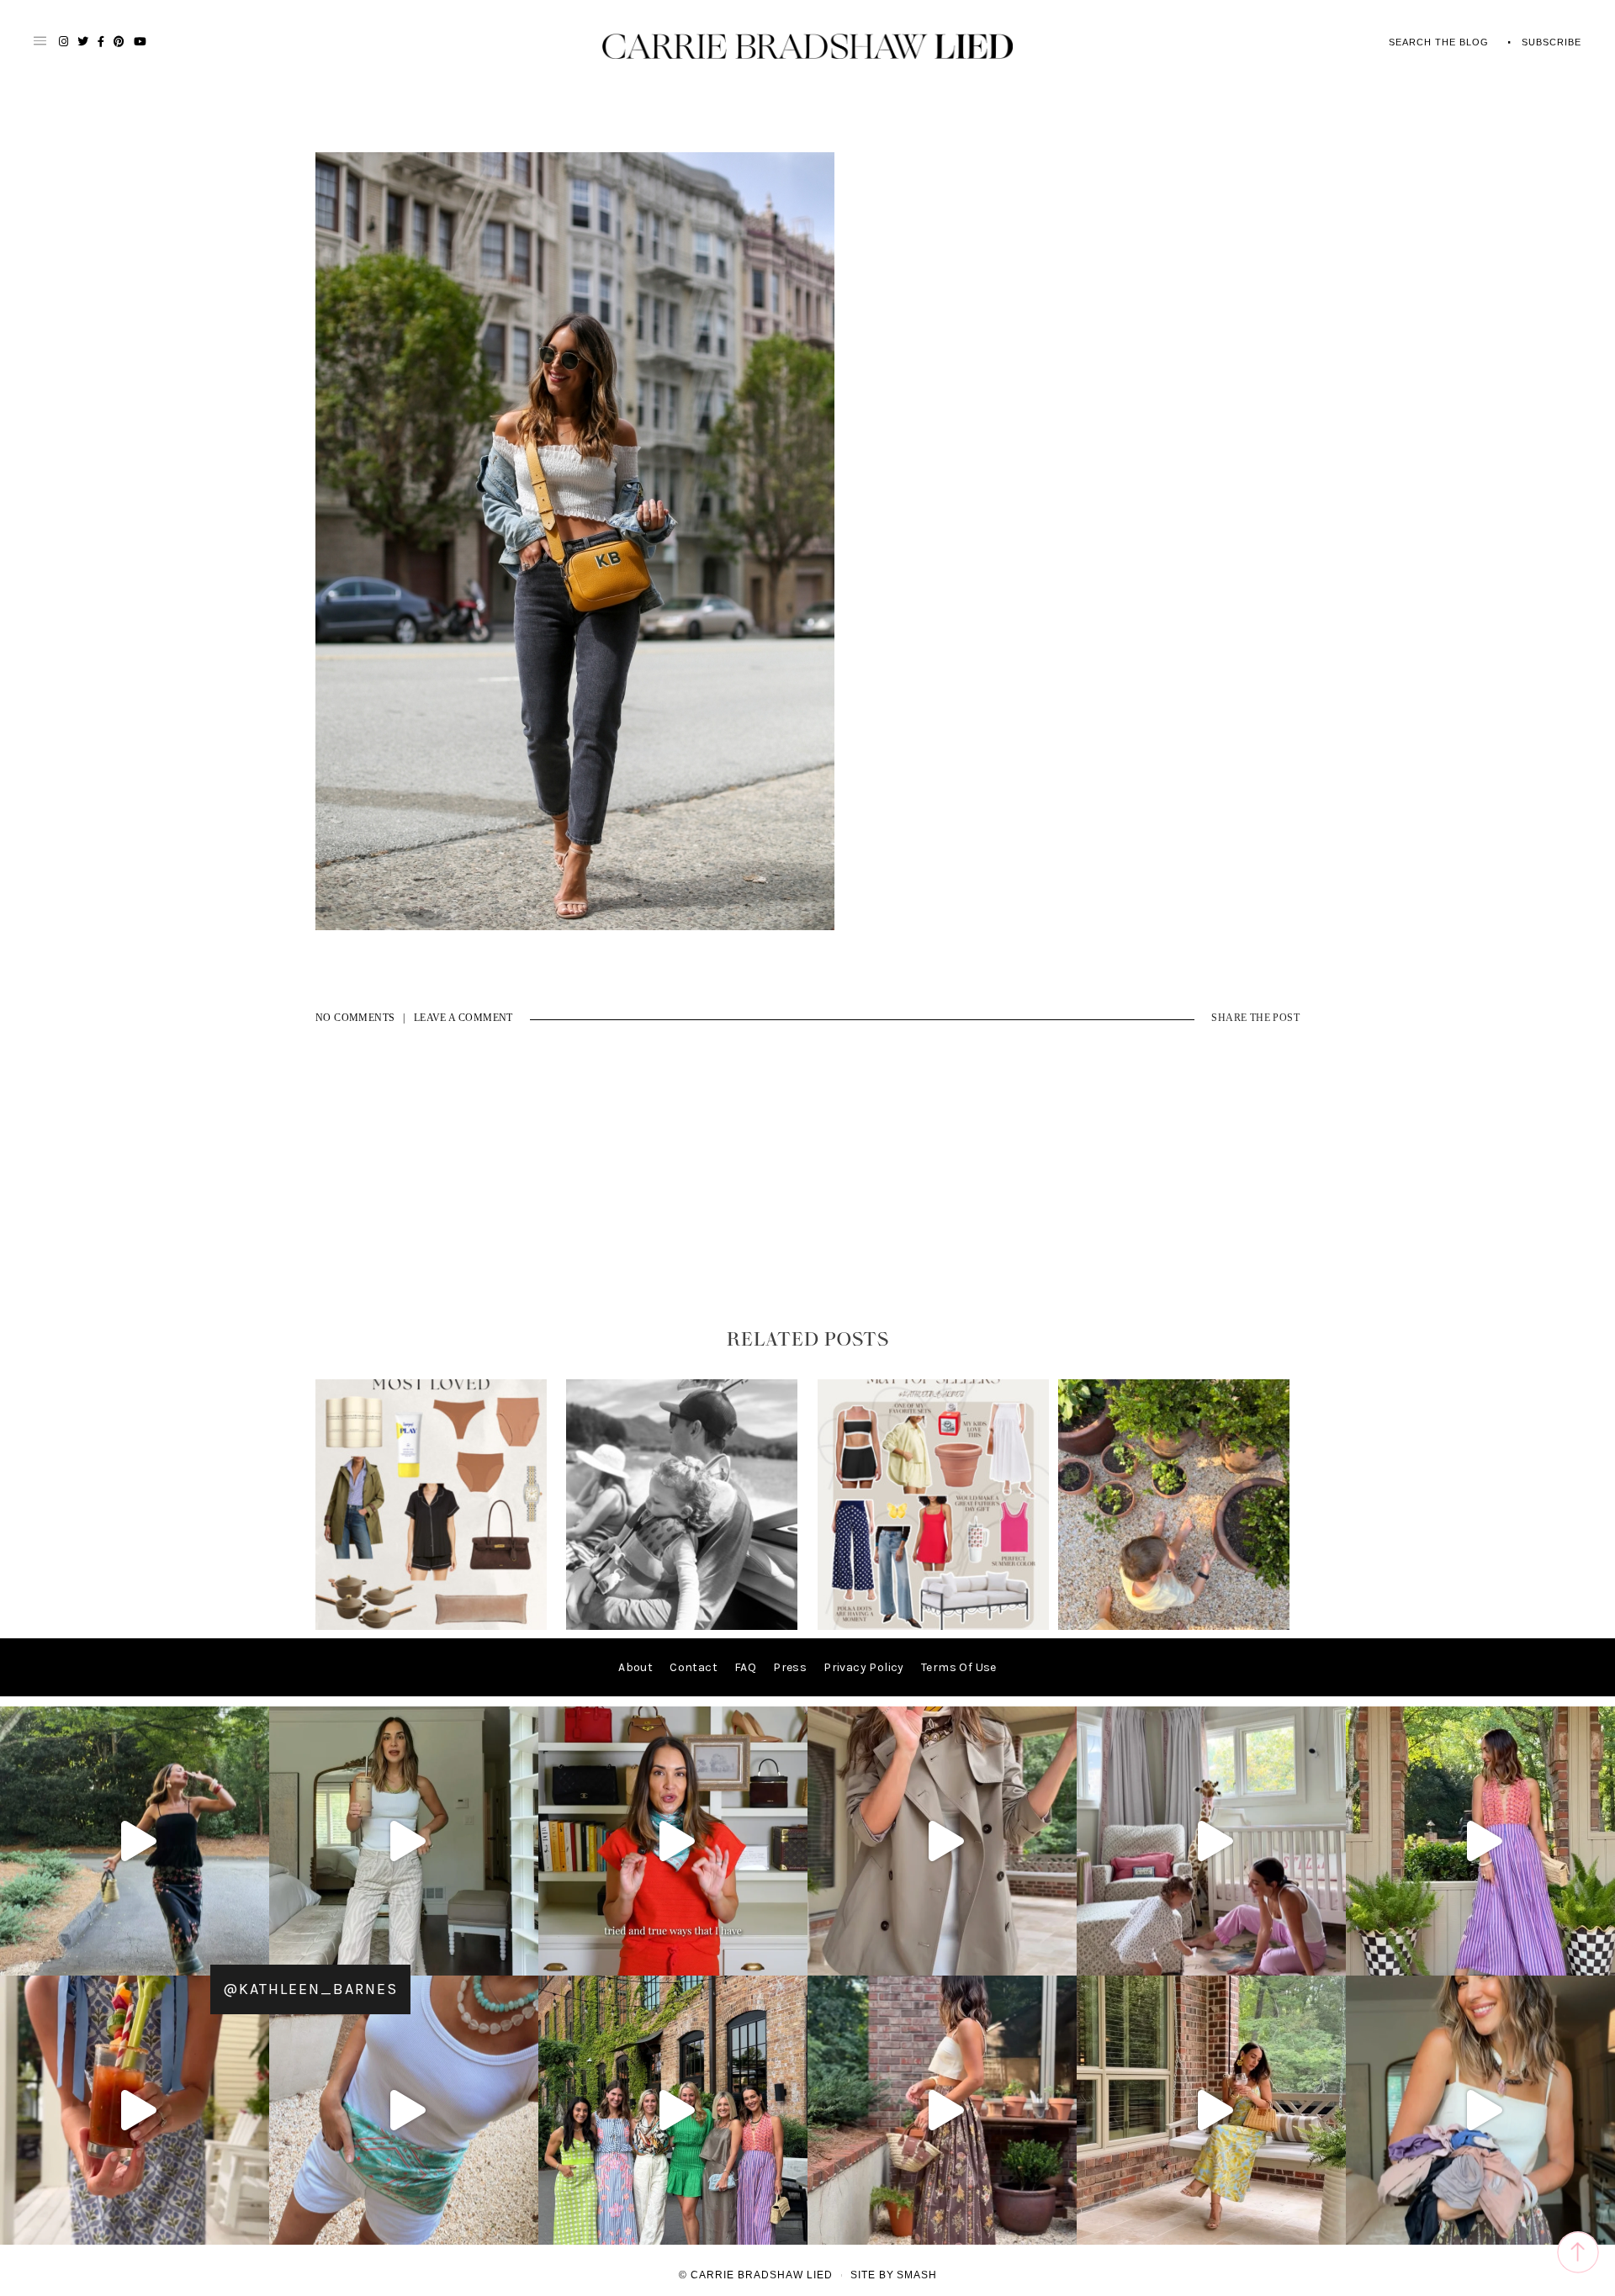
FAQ (745, 1667)
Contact (694, 1667)
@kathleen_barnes (310, 1989)
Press (790, 1667)
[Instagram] (252, 1955)
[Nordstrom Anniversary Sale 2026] (431, 1626)
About (635, 1667)
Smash (917, 2275)
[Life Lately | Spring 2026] (1174, 1626)
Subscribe (1551, 42)
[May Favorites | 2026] (933, 1626)
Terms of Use (959, 1667)
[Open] (135, 1841)
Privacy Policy (864, 1667)
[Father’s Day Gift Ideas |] (682, 1626)
